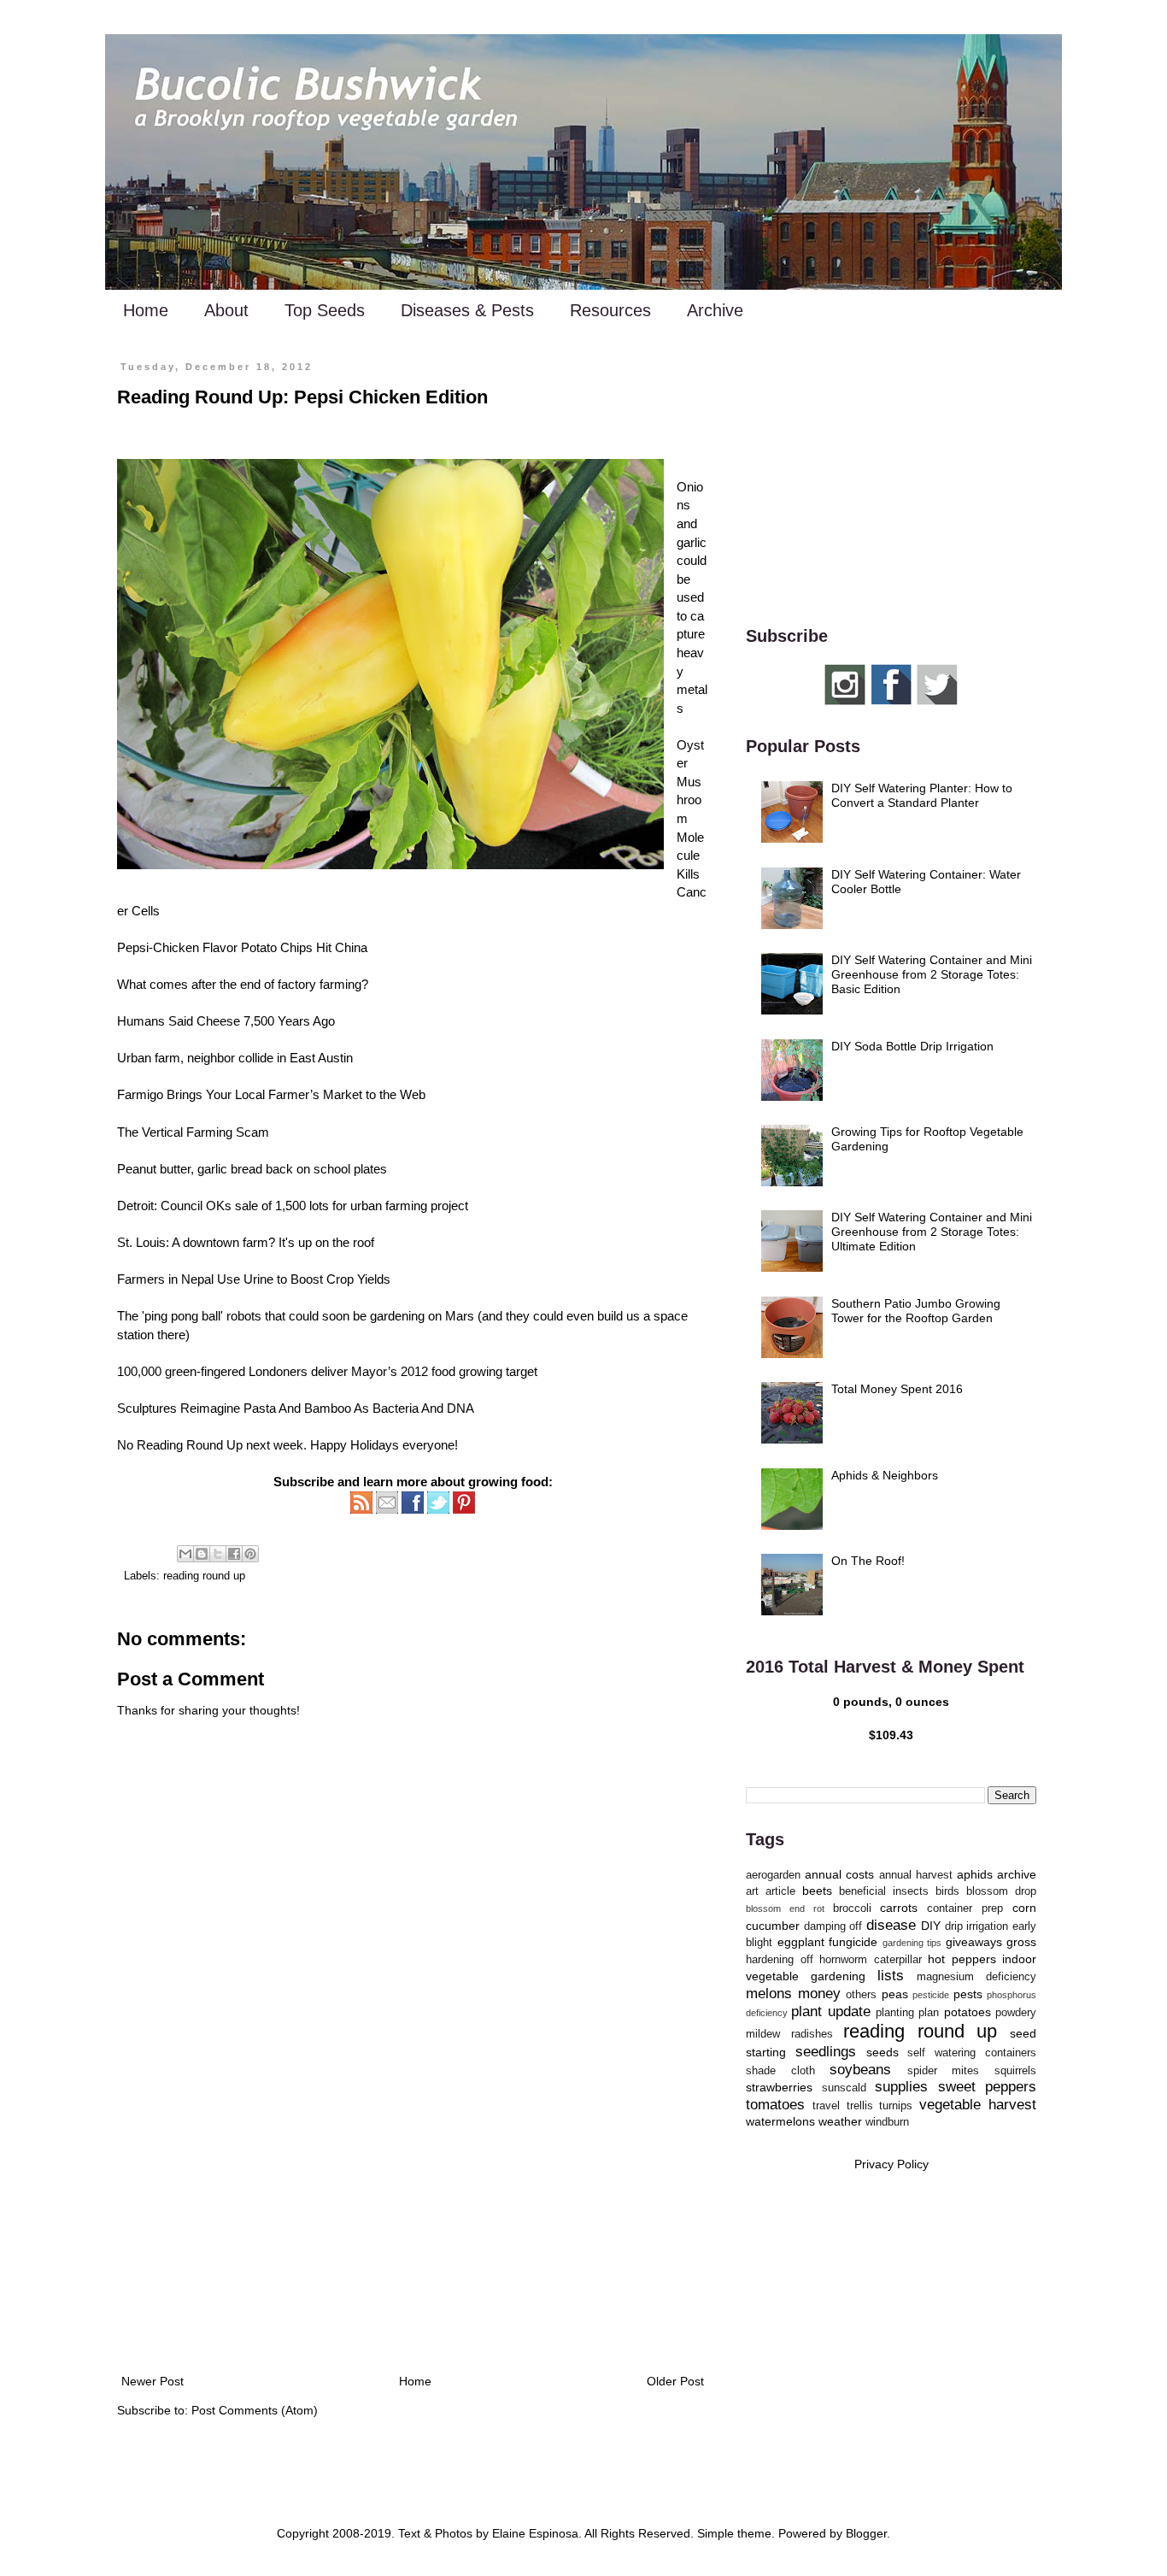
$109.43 (891, 1735)
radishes (812, 2034)
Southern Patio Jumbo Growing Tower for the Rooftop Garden (916, 1311)
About (226, 310)
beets (817, 1891)
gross (1021, 1942)
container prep (965, 1908)
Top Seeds (325, 310)
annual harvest (916, 1875)
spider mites (944, 2071)
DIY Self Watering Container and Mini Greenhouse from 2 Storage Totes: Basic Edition (932, 974)
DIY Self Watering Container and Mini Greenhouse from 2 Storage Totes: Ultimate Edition (932, 1232)
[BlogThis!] (202, 1554)
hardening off (780, 1960)
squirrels (1015, 2071)
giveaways (974, 1942)
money (819, 1994)
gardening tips (912, 1943)
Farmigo (140, 1094)
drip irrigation (977, 1926)
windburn (887, 2122)
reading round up (204, 1576)
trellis (860, 2106)
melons (769, 1994)
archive (1017, 1874)
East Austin (321, 1058)
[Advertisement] (413, 2230)
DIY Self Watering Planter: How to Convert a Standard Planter (922, 795)
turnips (896, 2106)
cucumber (773, 1926)
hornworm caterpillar (871, 1960)
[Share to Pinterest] (250, 1554)
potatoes (968, 2012)
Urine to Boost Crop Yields (317, 1279)
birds (947, 1891)
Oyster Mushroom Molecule (690, 800)
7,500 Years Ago (289, 1021)
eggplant (801, 1942)
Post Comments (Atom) (255, 2410)
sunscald (844, 2088)
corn (1024, 1908)
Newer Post (152, 2381)
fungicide (853, 1942)
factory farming (320, 984)
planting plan (907, 2013)
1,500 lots (302, 1206)
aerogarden (773, 1875)
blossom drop (1001, 1891)
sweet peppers (988, 2087)
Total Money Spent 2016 (897, 1389)
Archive (715, 310)
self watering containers (972, 2053)
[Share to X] (218, 1554)
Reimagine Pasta (228, 1408)
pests (968, 1994)
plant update (830, 2011)
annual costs (839, 1874)
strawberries (779, 2087)
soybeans (860, 2070)
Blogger (866, 2533)
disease (891, 1925)
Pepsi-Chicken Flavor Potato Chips (215, 947)
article (780, 1891)
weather (840, 2121)
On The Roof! (868, 1561)
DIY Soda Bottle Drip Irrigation (912, 1046)
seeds (883, 2052)
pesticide (931, 1995)
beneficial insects (884, 1891)
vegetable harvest (978, 2105)
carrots (899, 1908)
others (861, 1995)
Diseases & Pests (467, 310)
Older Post (675, 2381)
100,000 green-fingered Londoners (212, 1371)
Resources (610, 310)
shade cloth (780, 2071)
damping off (833, 1926)
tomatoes (775, 2105)
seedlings (826, 2052)
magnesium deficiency (976, 1977)
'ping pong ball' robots (202, 1316)
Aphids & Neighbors (885, 1475)
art (752, 1891)
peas (895, 1994)
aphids (975, 1874)
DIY (931, 1926)
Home (146, 310)
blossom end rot (785, 1908)
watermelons (780, 2121)
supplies (901, 2087)
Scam (252, 1132)
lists (891, 1976)
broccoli (852, 1908)
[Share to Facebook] (234, 1554)
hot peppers (962, 1959)
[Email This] (185, 1554)
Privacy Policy (891, 2164)
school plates (350, 1169)
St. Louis (141, 1242)
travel (826, 2106)
